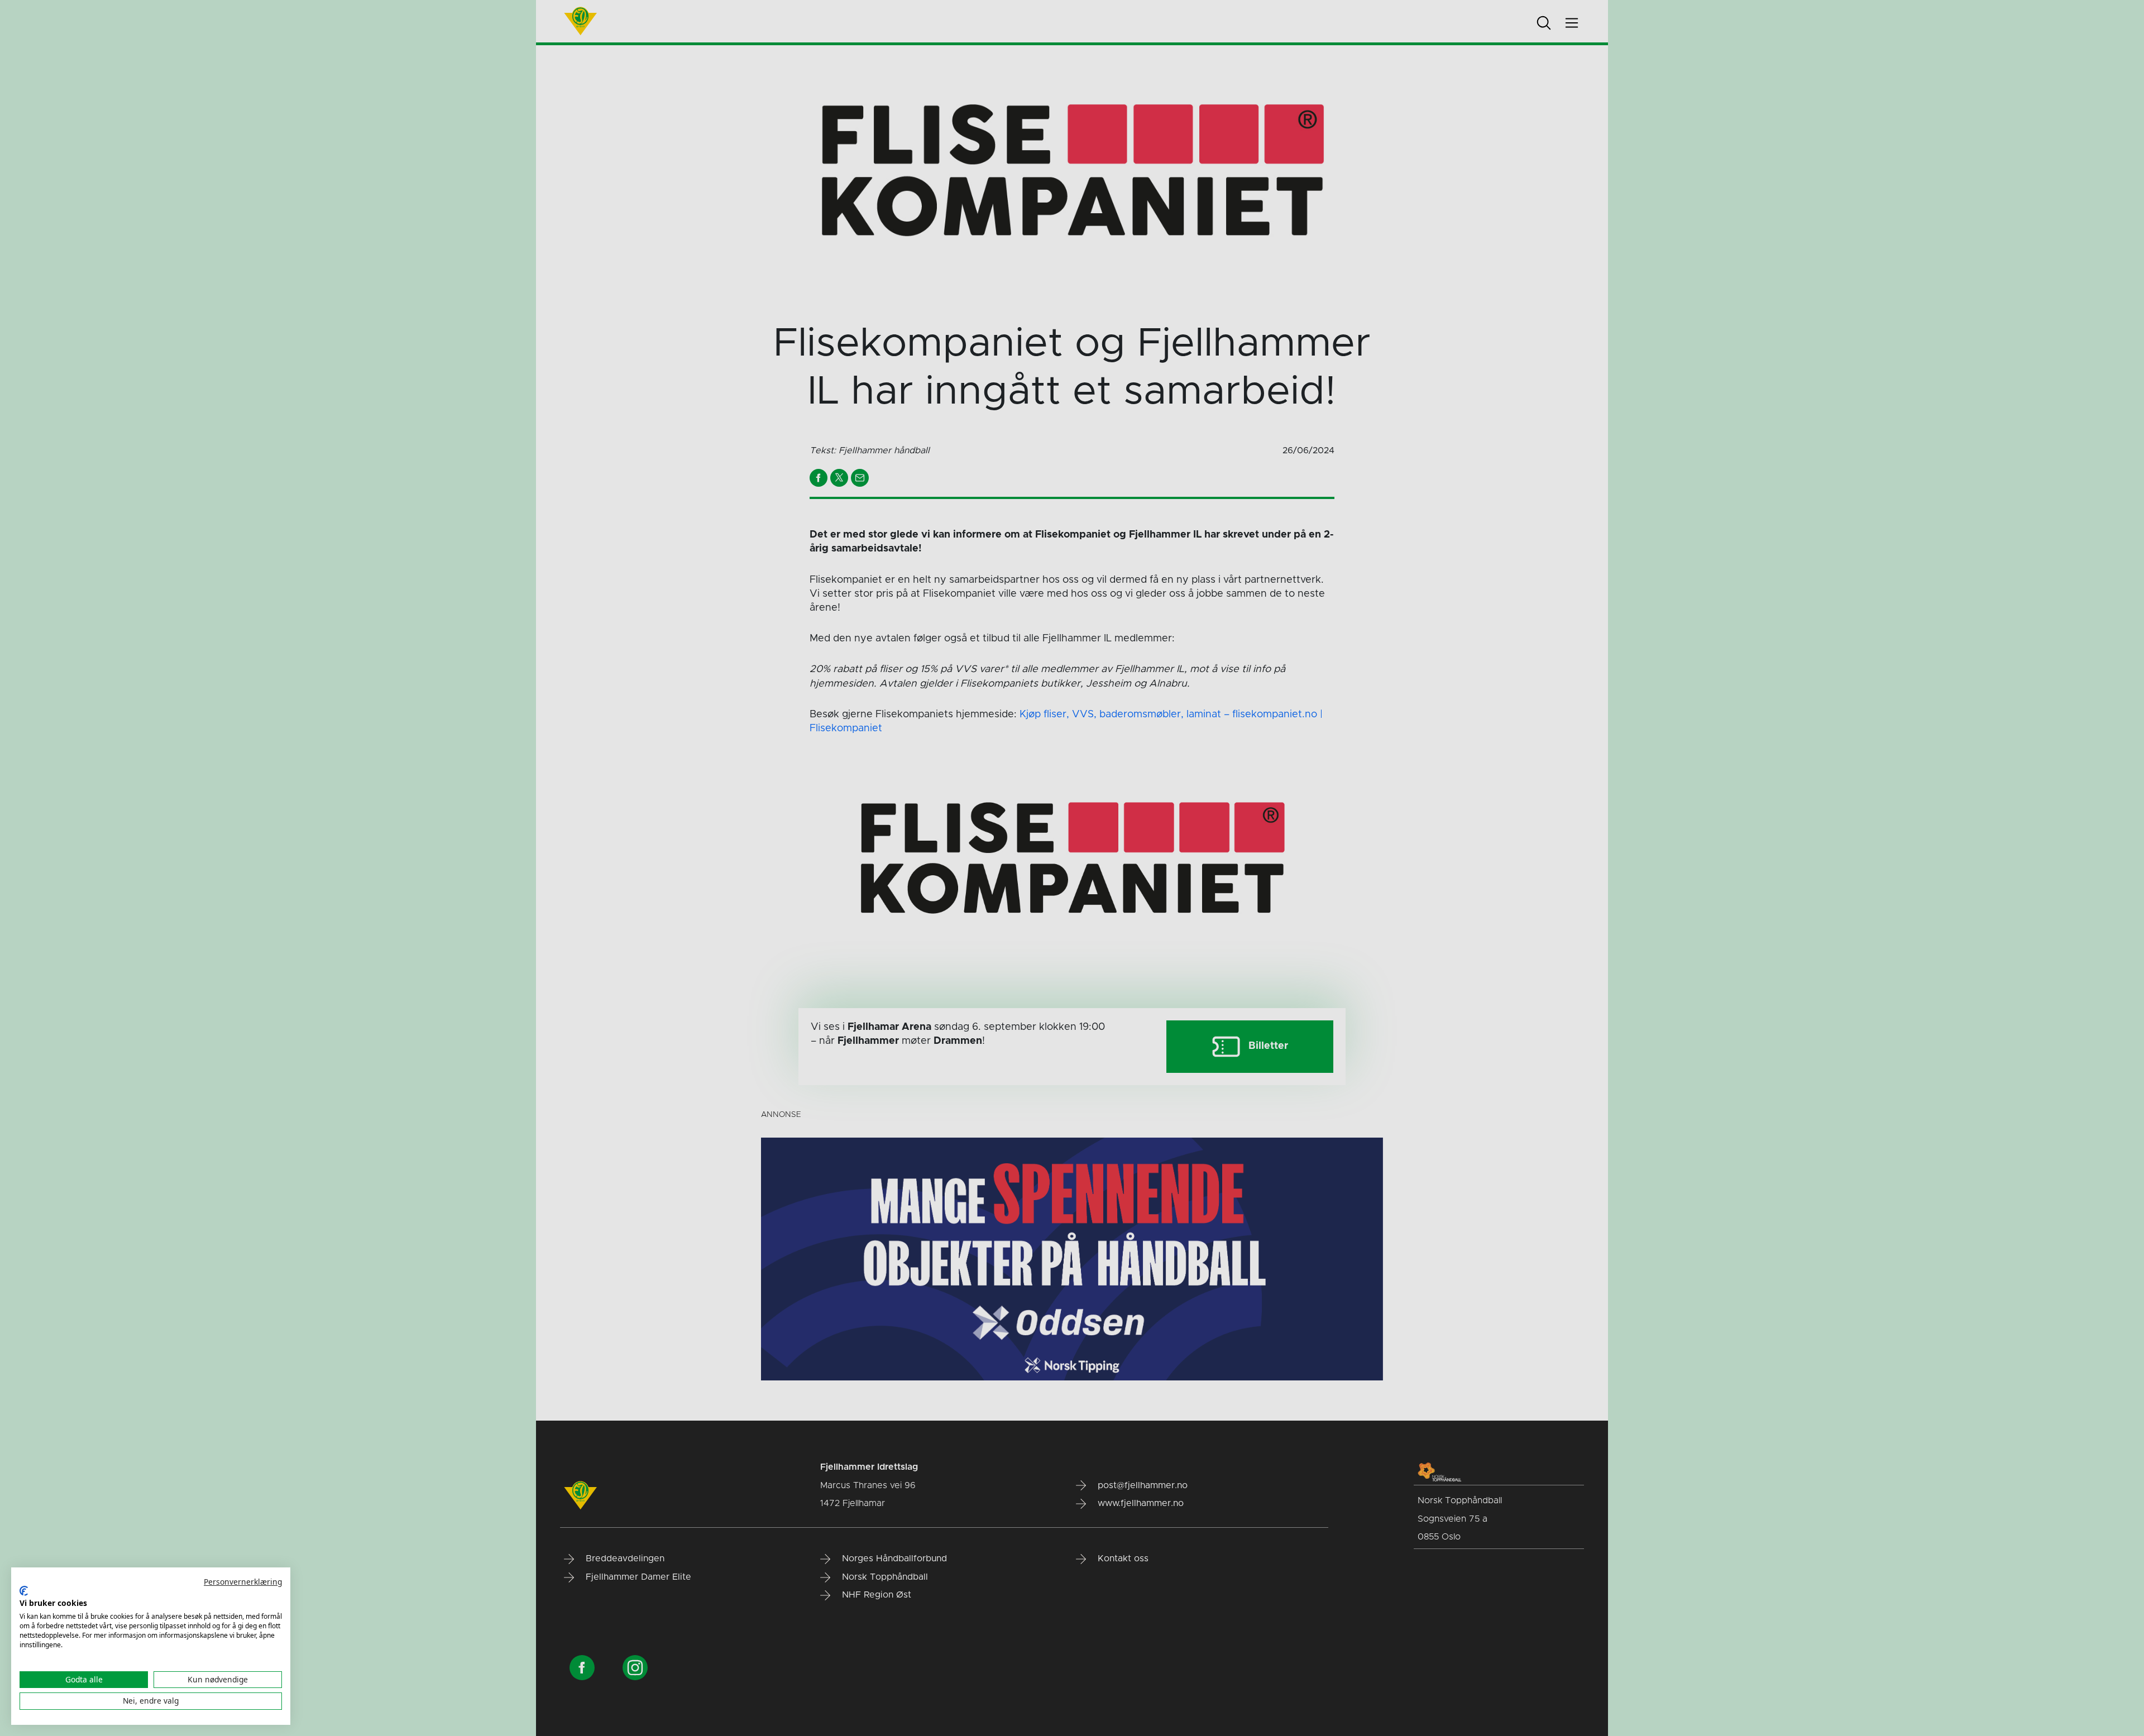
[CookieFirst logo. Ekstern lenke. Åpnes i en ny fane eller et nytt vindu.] (24, 1591)
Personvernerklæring (243, 1582)
